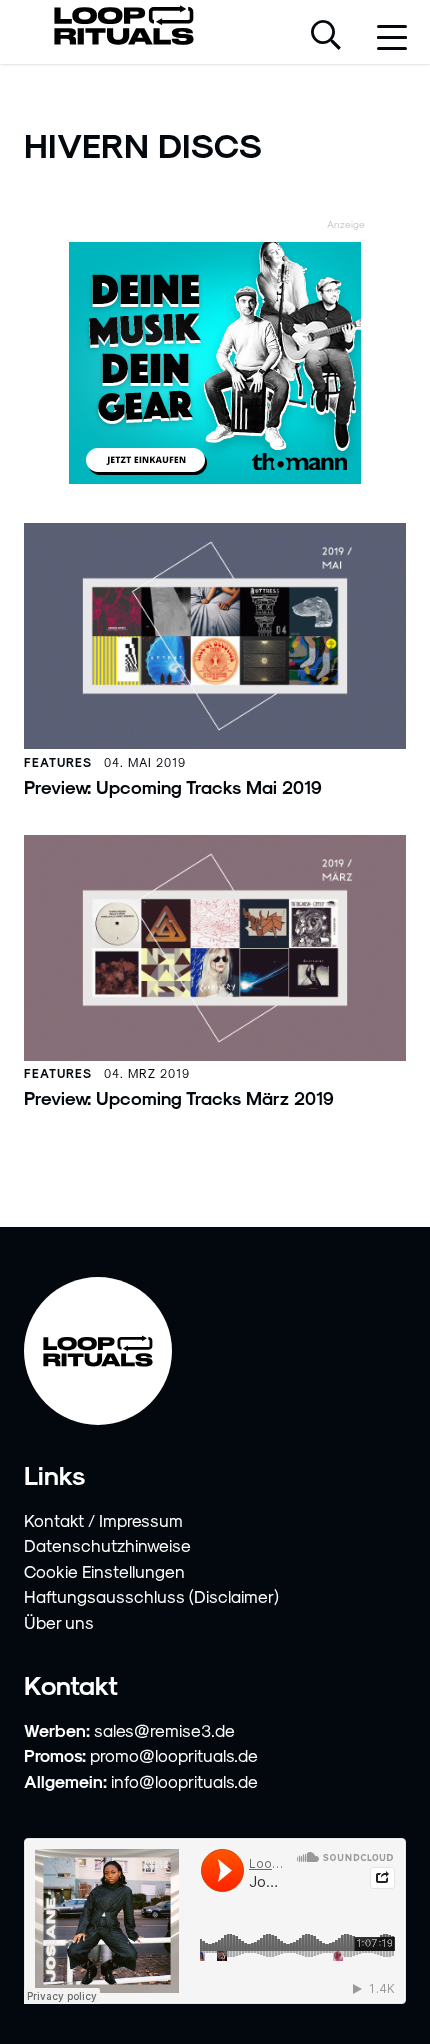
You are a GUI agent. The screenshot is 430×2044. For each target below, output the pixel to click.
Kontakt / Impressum (103, 1520)
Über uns (59, 1622)
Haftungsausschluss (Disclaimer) (151, 1596)
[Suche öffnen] (326, 37)
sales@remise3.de (164, 1730)
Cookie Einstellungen (104, 1571)
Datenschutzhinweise (107, 1545)
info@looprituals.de (184, 1781)
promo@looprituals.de (174, 1755)
